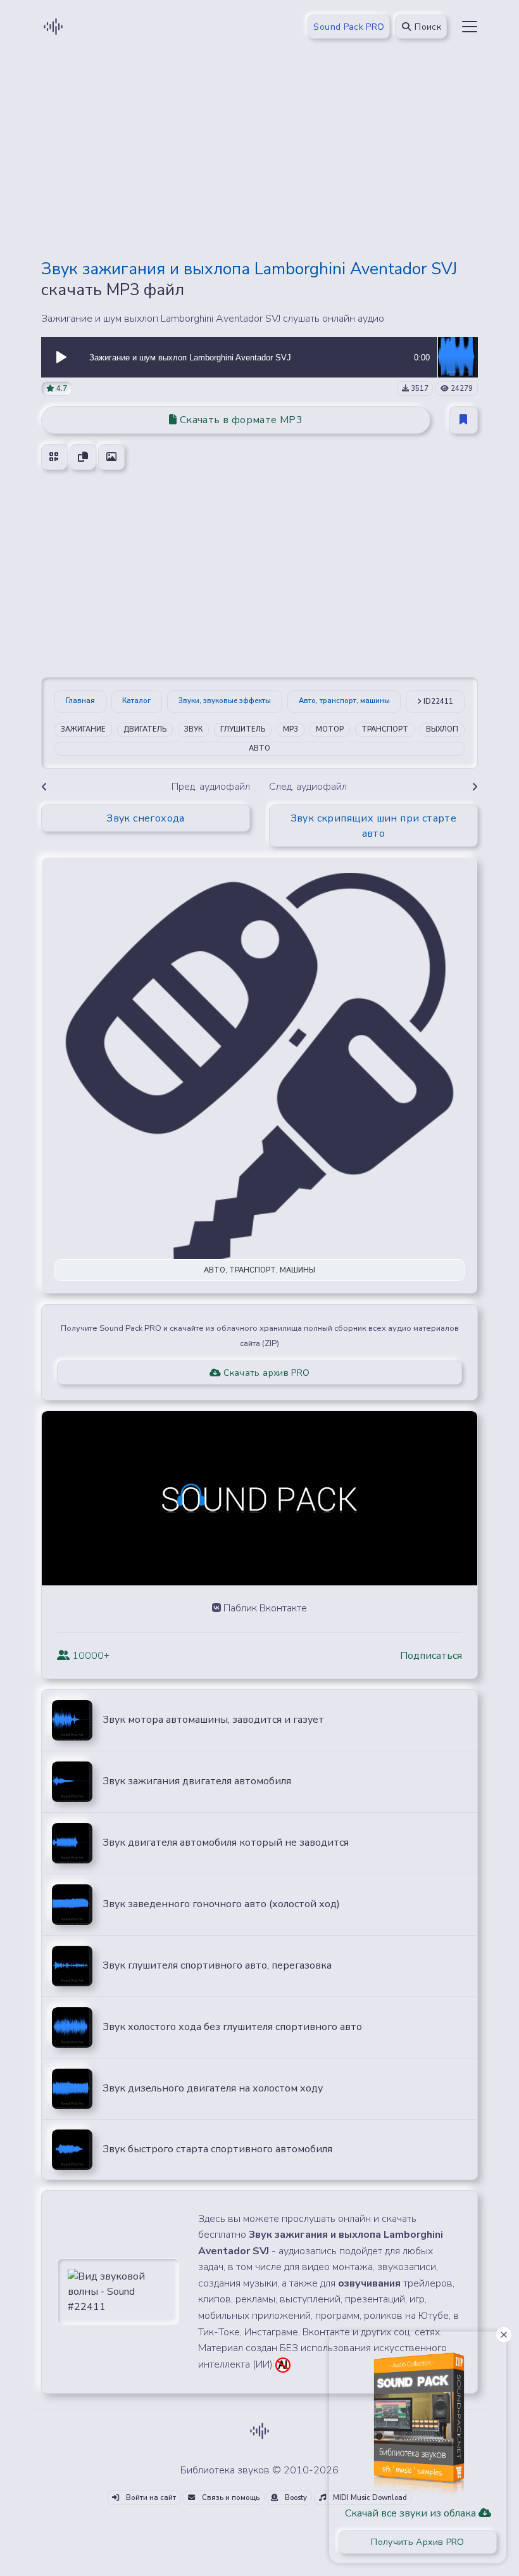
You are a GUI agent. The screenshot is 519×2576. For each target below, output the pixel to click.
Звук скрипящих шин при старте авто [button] (374, 826)
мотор (330, 729)
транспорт (385, 729)
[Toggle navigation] (470, 27)
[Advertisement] (259, 160)
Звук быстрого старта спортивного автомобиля (217, 2149)
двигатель (145, 729)
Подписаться (431, 1656)
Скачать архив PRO (265, 1373)
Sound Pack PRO (349, 27)
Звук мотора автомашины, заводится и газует (213, 1720)
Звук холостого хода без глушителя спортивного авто (232, 2027)
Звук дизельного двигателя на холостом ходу (213, 2088)
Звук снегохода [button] (146, 818)
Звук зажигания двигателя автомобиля (197, 1781)
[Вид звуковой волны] (118, 2291)
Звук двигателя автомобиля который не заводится (226, 1843)
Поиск (427, 27)
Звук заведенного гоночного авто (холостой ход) (221, 1904)
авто (259, 748)
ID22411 (437, 701)
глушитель (243, 729)
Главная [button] (80, 701)
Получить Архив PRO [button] (417, 2542)
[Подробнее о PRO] (418, 2418)
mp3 (291, 729)
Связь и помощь (230, 2498)
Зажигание (83, 729)
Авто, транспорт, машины (344, 701)
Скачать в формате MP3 (240, 420)
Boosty (295, 2498)
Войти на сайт (150, 2498)
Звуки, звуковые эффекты (225, 701)
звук (193, 729)
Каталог (136, 701)
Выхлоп (442, 729)
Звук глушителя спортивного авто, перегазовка (217, 1965)
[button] (61, 357)
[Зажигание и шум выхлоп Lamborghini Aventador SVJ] (458, 357)
